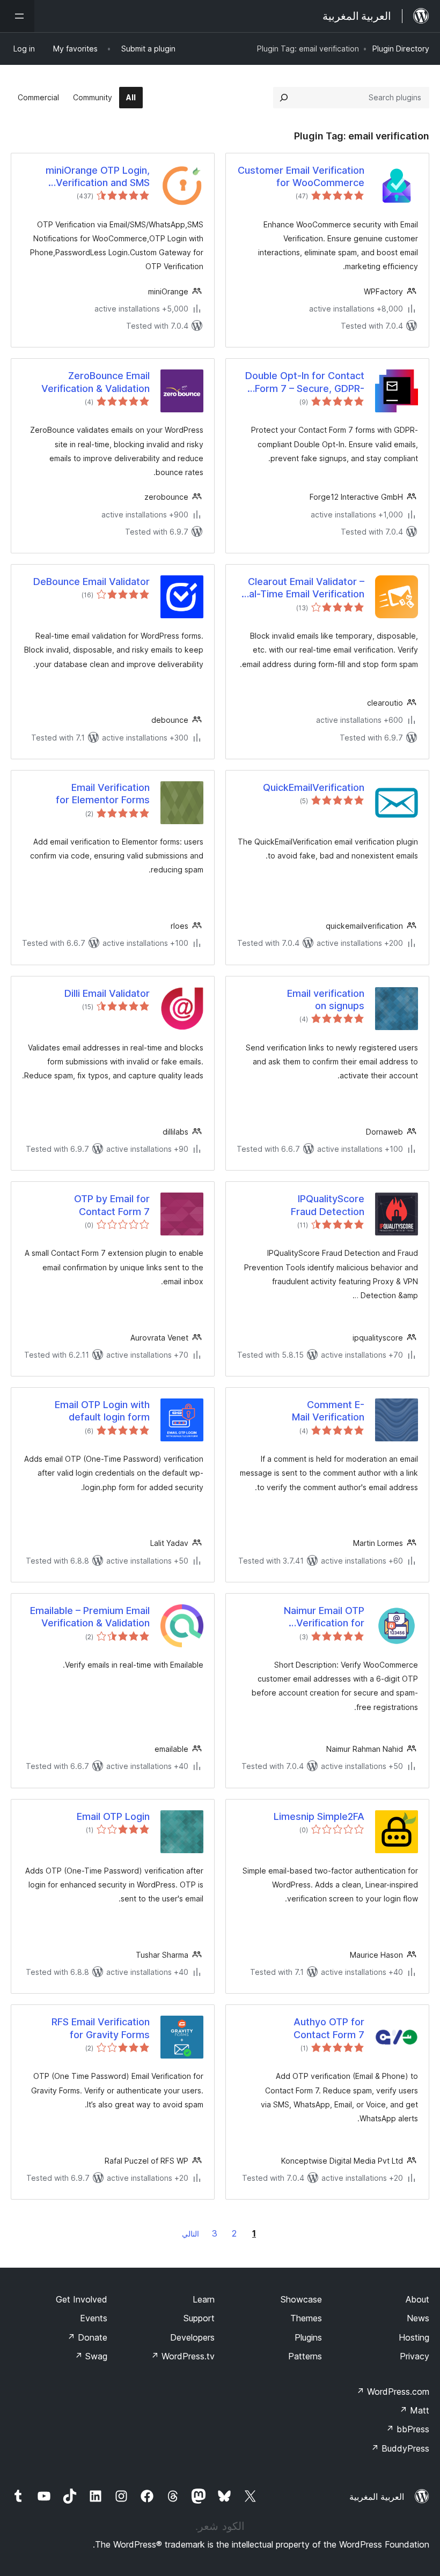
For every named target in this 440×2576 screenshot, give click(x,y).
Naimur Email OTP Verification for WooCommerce (324, 1617)
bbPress (408, 2429)
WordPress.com (393, 2392)
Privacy (415, 2356)
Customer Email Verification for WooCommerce (301, 176)
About (417, 2299)
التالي (190, 2234)
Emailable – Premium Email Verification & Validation (90, 1617)
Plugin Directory (401, 49)
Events (94, 2318)
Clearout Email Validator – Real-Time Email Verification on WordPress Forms (301, 588)
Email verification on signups (326, 1000)
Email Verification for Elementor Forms (103, 794)
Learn (204, 2299)
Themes (306, 2318)
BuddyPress (400, 2448)
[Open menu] (17, 16)
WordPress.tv (183, 2356)
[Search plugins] (284, 98)
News (418, 2318)
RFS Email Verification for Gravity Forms (101, 2028)
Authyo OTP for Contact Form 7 (329, 2028)
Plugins (308, 2337)
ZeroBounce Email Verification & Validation (96, 382)
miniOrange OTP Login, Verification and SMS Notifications (98, 177)
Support (199, 2318)
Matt (414, 2410)
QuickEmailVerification (314, 787)
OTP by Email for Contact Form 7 (112, 1205)
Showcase (301, 2299)
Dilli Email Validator (107, 993)
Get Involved (82, 2299)
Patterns (305, 2356)
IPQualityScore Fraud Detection (328, 1205)
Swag (91, 2356)
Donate (87, 2337)
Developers (192, 2337)
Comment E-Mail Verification (328, 1411)
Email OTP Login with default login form (102, 1411)
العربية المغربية (377, 2497)
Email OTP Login (113, 1816)
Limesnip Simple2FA (319, 1816)
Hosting (414, 2337)
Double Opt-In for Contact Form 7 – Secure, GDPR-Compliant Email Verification (301, 382)
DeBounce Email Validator (91, 582)
